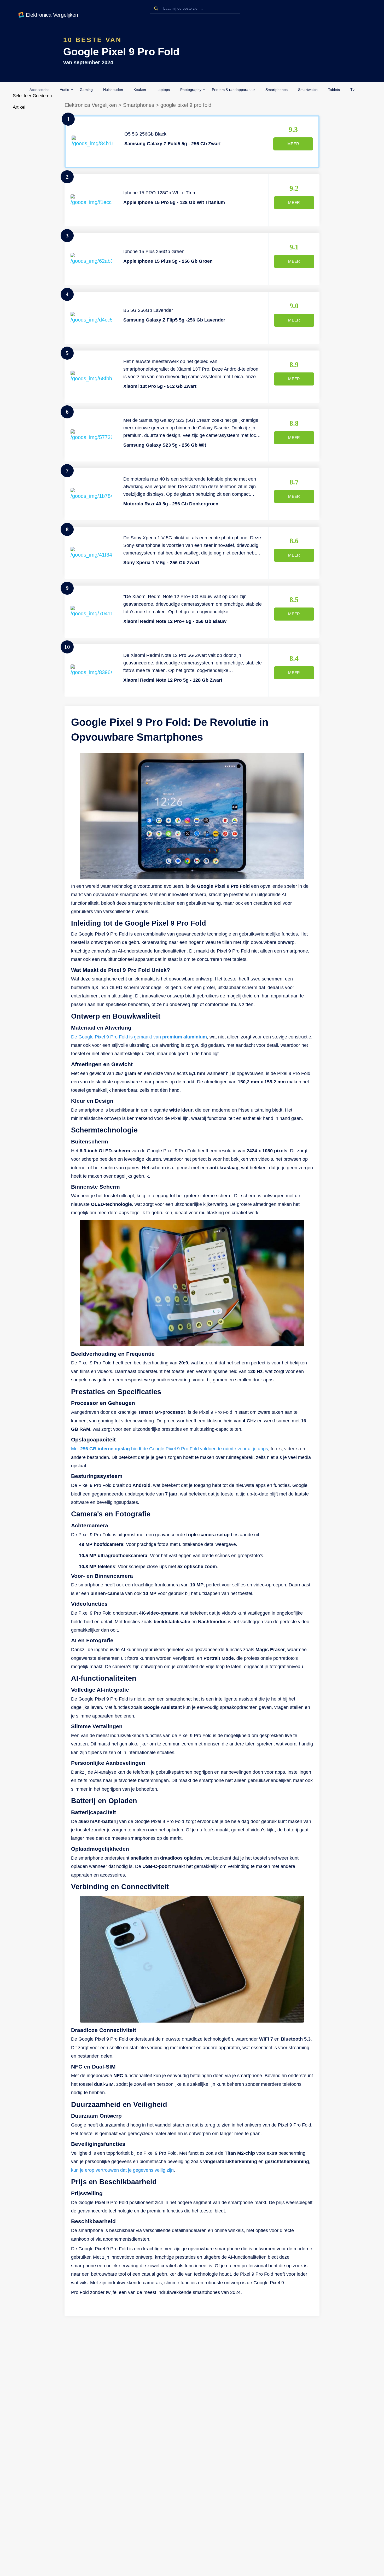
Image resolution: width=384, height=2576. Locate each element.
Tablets (334, 90)
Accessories (39, 90)
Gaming (86, 90)
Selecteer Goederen (32, 96)
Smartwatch (308, 90)
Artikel (19, 107)
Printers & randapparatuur (233, 90)
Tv (352, 90)
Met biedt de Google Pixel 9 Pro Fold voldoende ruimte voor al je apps (170, 1449)
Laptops (163, 90)
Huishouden (113, 90)
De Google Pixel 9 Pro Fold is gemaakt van (139, 1037)
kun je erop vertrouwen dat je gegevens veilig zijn (122, 2170)
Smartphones (277, 90)
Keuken (140, 90)
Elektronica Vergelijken (91, 105)
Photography (191, 90)
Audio (65, 90)
